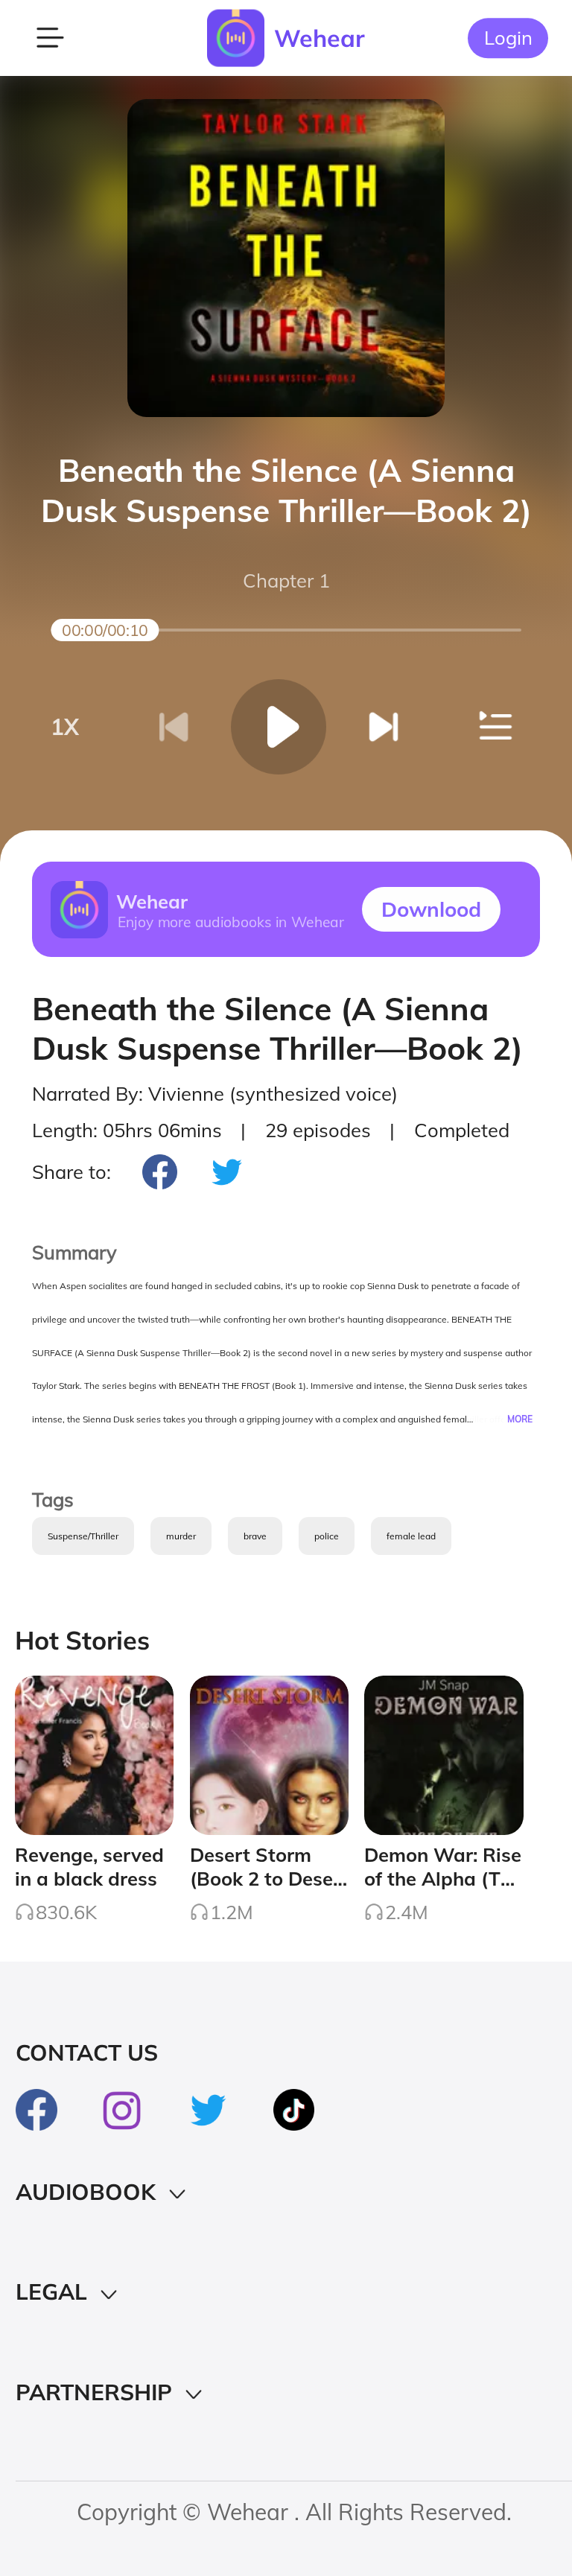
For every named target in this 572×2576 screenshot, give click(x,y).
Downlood (431, 909)
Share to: (71, 1171)
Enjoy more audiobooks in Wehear (230, 921)
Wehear (320, 38)
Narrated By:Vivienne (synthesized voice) (215, 1093)
